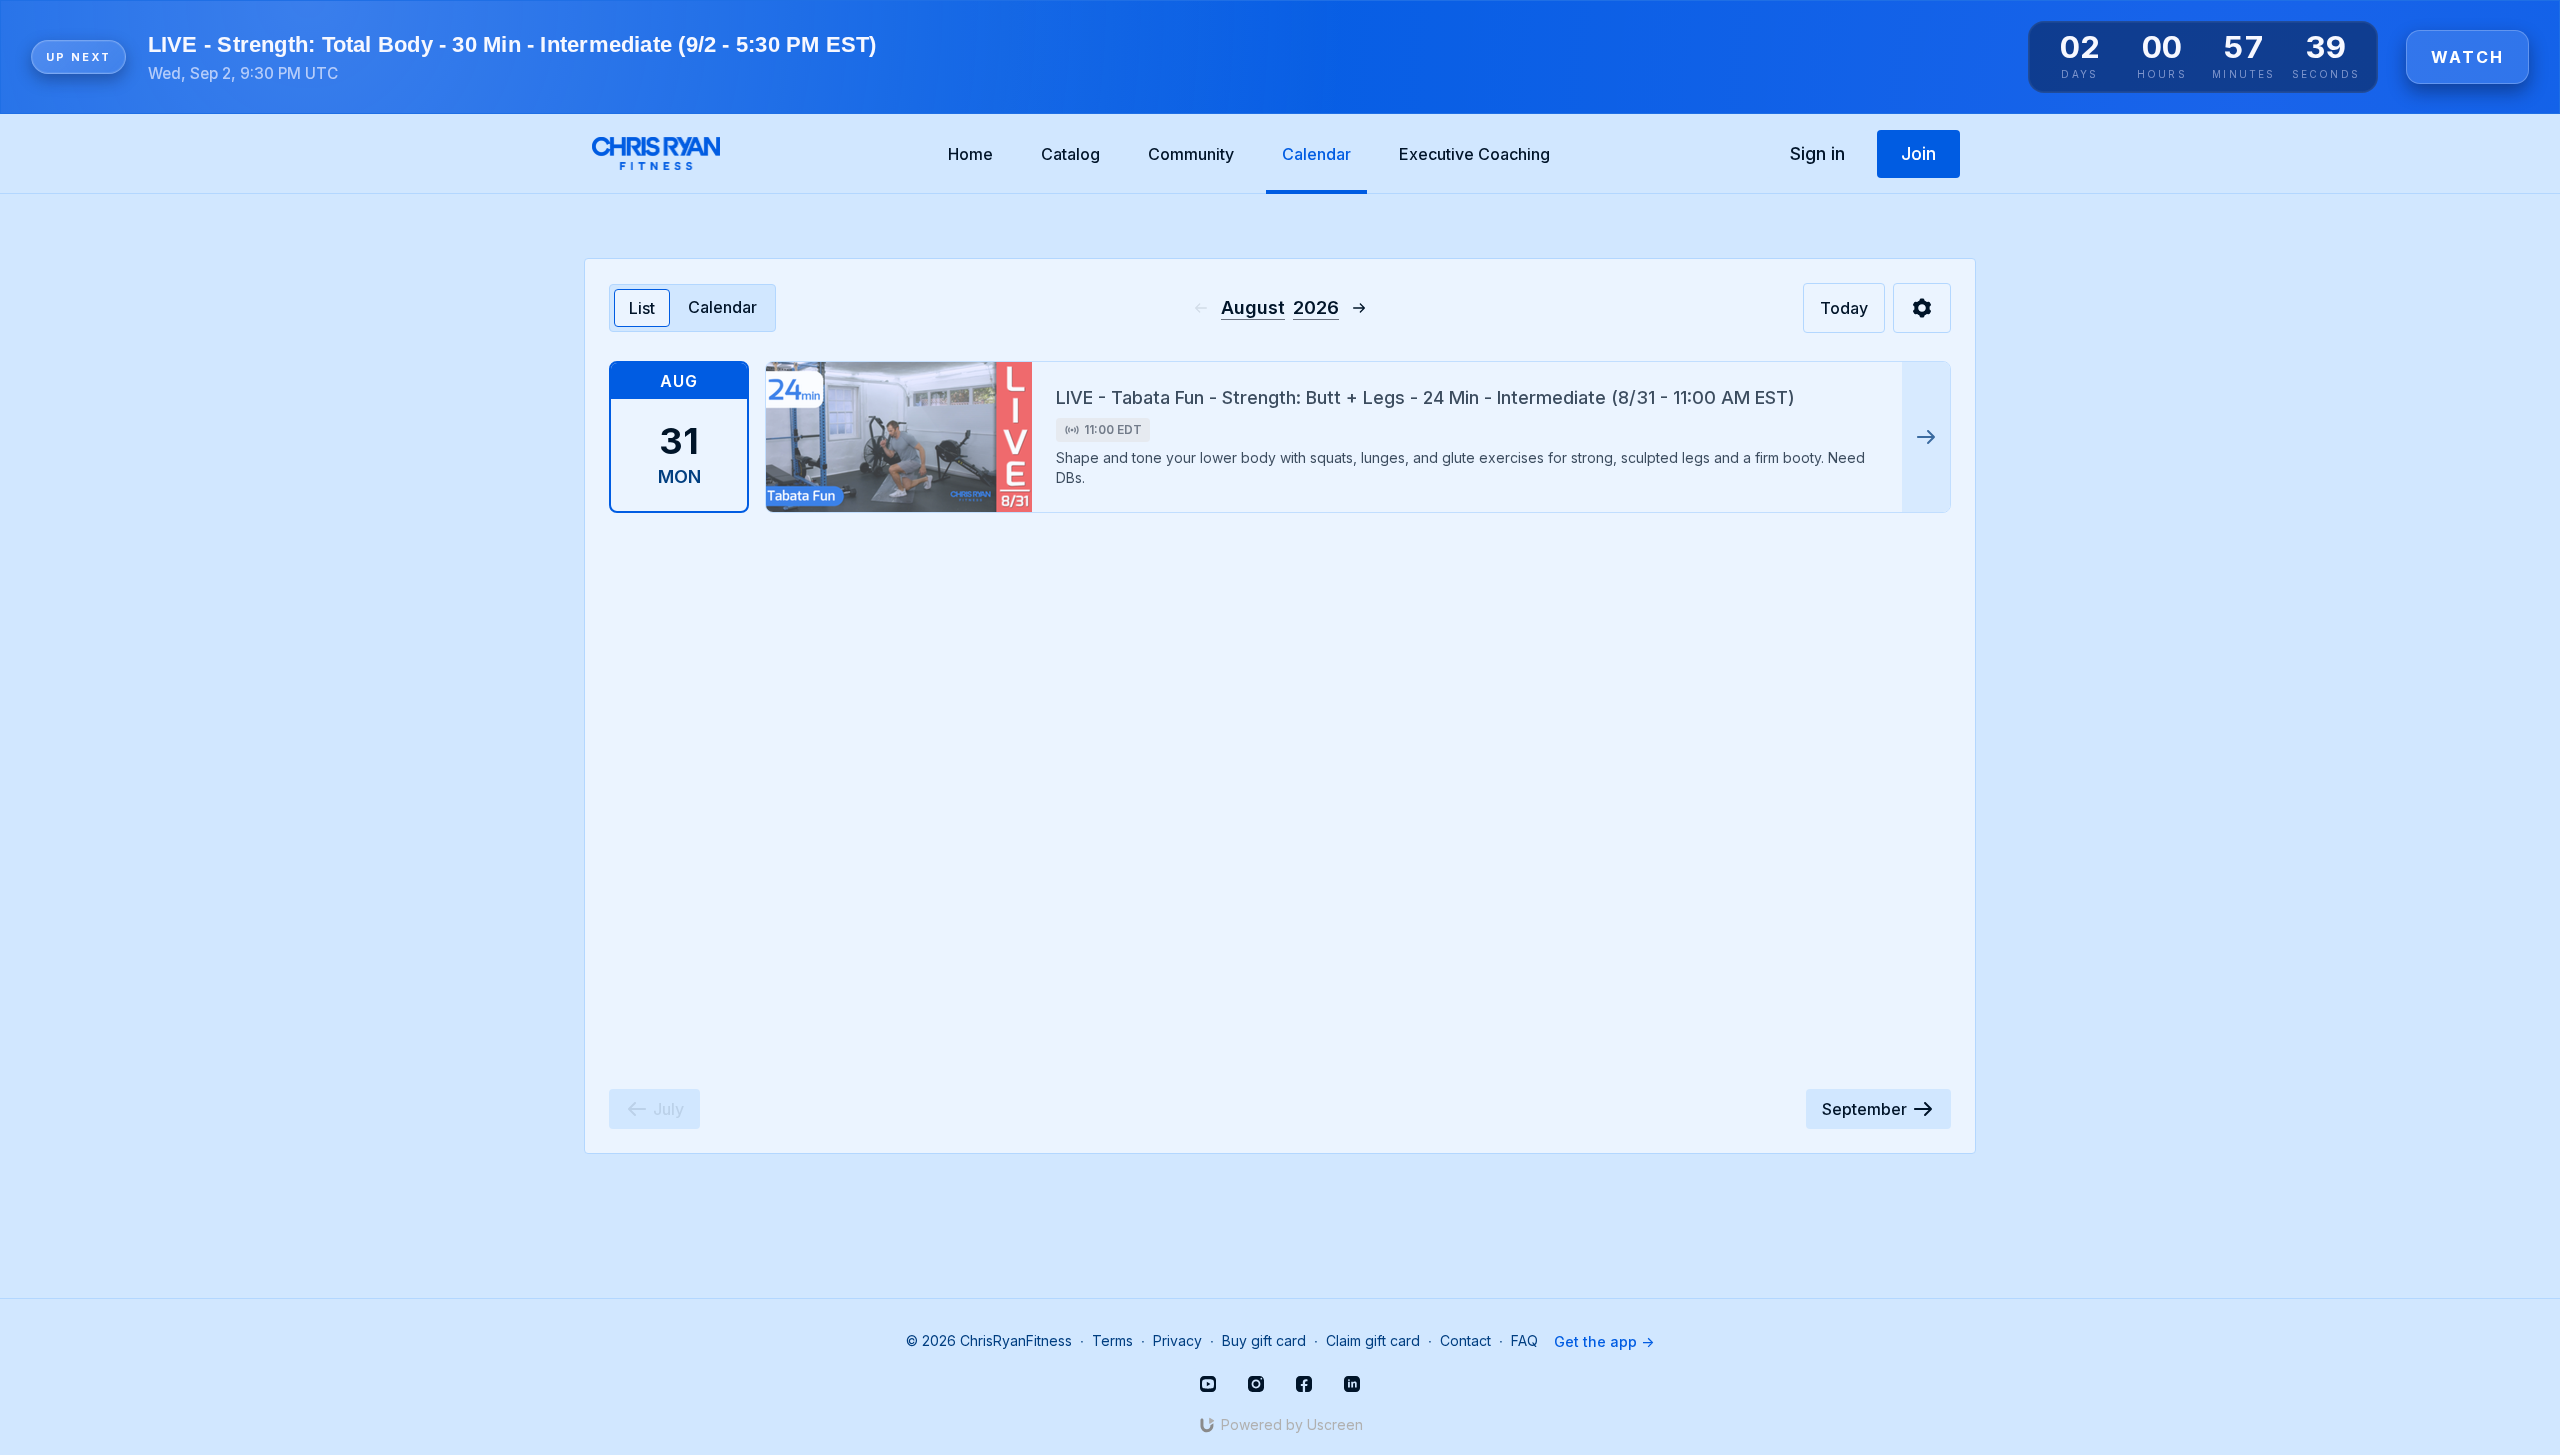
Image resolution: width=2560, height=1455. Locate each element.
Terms (1112, 1340)
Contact (1465, 1340)
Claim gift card (1373, 1340)
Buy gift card (1264, 1340)
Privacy (1177, 1340)
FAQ (1524, 1340)
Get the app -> (1604, 1341)
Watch (2467, 57)
